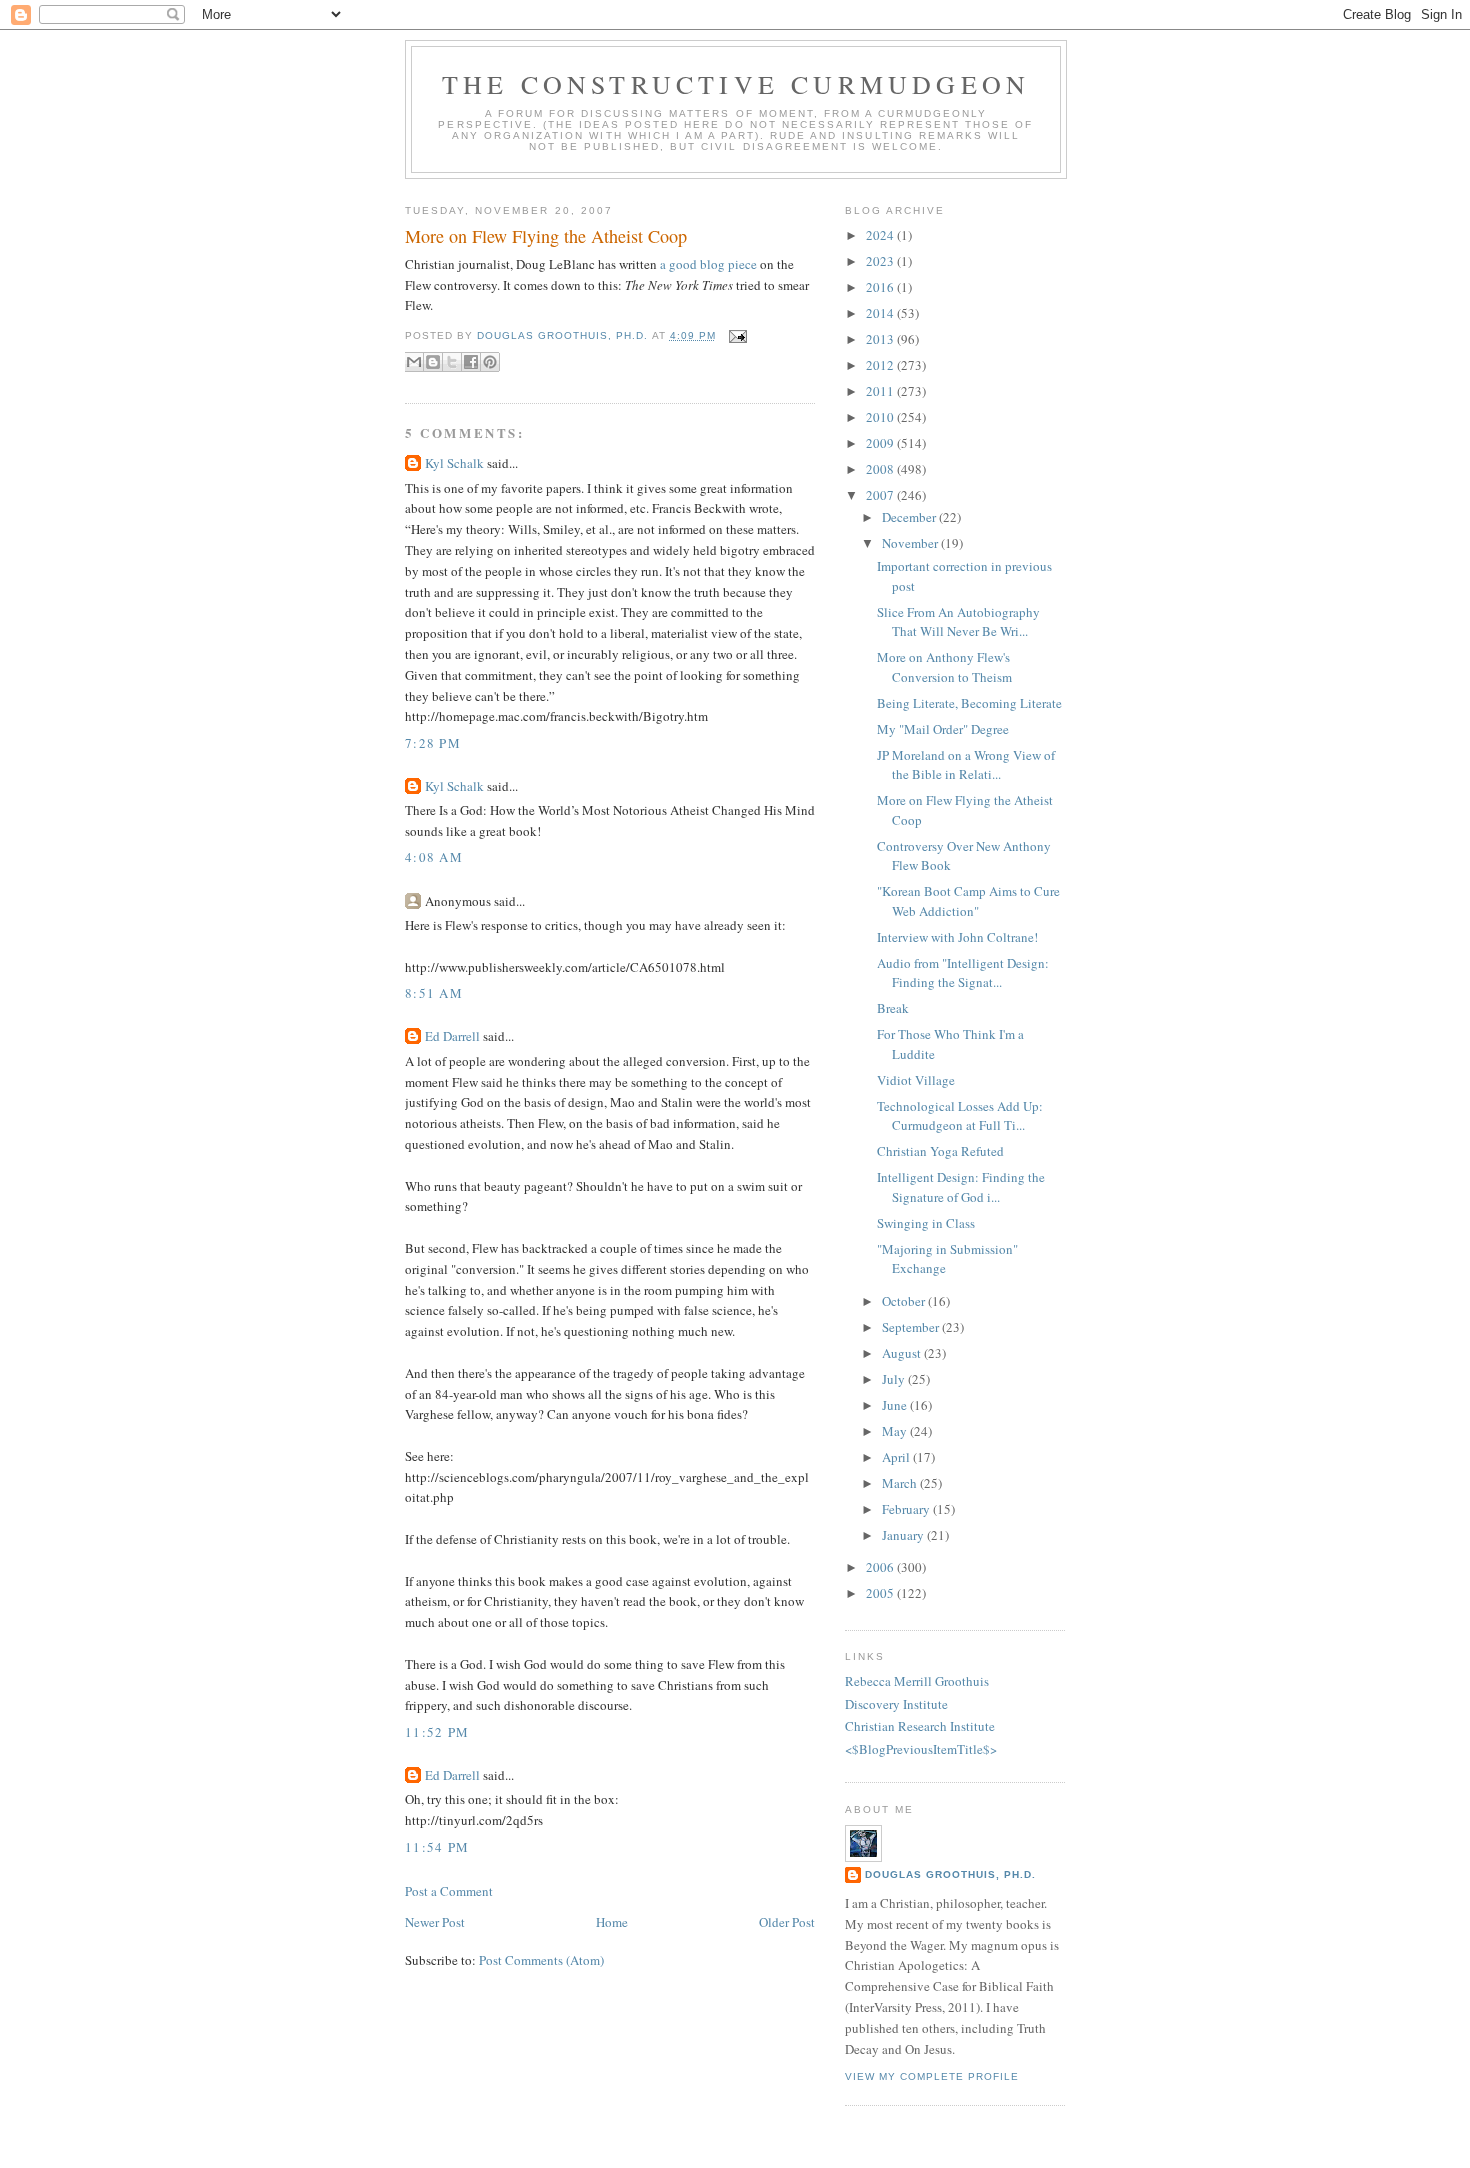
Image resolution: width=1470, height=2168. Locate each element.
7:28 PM (433, 743)
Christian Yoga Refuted (940, 1151)
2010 (881, 417)
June (896, 1405)
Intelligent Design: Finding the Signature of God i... (961, 1187)
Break (893, 1008)
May (896, 1431)
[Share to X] (452, 362)
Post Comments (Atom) (541, 1960)
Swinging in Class (926, 1223)
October (905, 1301)
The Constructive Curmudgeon (736, 84)
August (903, 1353)
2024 (881, 235)
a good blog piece (710, 264)
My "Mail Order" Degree (943, 729)
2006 (881, 1567)
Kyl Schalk (454, 463)
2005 (881, 1593)
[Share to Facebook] (471, 362)
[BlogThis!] (433, 362)
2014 (881, 313)
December (910, 517)
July (895, 1379)
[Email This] (414, 362)
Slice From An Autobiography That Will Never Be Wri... (958, 622)
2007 (881, 495)
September (912, 1327)
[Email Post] (735, 335)
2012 (881, 365)
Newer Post (435, 1922)
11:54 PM (437, 1847)
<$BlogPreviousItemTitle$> (921, 1749)
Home (612, 1922)
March (901, 1483)
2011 (881, 391)
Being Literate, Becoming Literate (969, 703)
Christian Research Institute (920, 1726)
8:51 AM (434, 993)
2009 (881, 443)
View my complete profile (932, 2076)
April (897, 1457)
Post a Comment (449, 1891)
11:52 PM (437, 1732)
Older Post (787, 1922)
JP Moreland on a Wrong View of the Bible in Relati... (966, 765)
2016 (881, 287)
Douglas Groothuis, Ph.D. (950, 1874)
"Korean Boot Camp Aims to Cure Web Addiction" (968, 901)
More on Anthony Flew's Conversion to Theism (944, 667)
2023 (881, 261)
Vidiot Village (916, 1080)
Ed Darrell (452, 1036)
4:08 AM (434, 857)
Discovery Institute (896, 1704)
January (904, 1535)
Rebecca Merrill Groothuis (917, 1681)
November (911, 543)
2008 (881, 469)
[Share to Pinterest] (490, 362)
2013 (881, 339)
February (907, 1509)
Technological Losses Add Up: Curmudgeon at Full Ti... (960, 1116)
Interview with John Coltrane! (957, 937)
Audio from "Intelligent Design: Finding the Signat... (963, 973)
